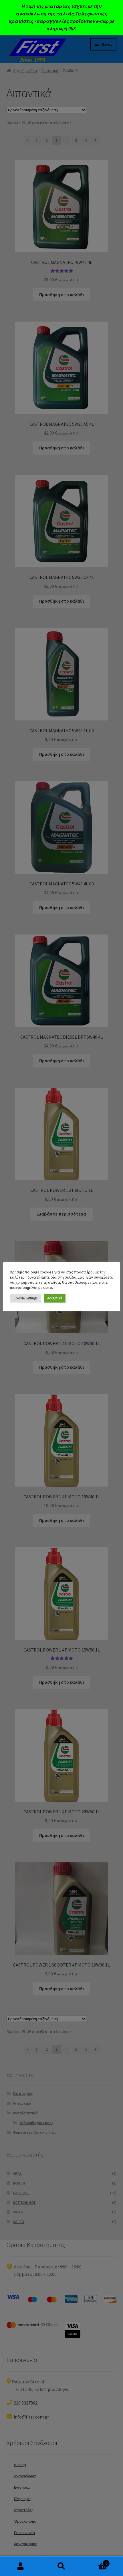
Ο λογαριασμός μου (20, 2566)
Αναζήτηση (61, 2566)
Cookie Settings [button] (25, 1298)
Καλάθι (95, 2561)
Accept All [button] (55, 1298)
